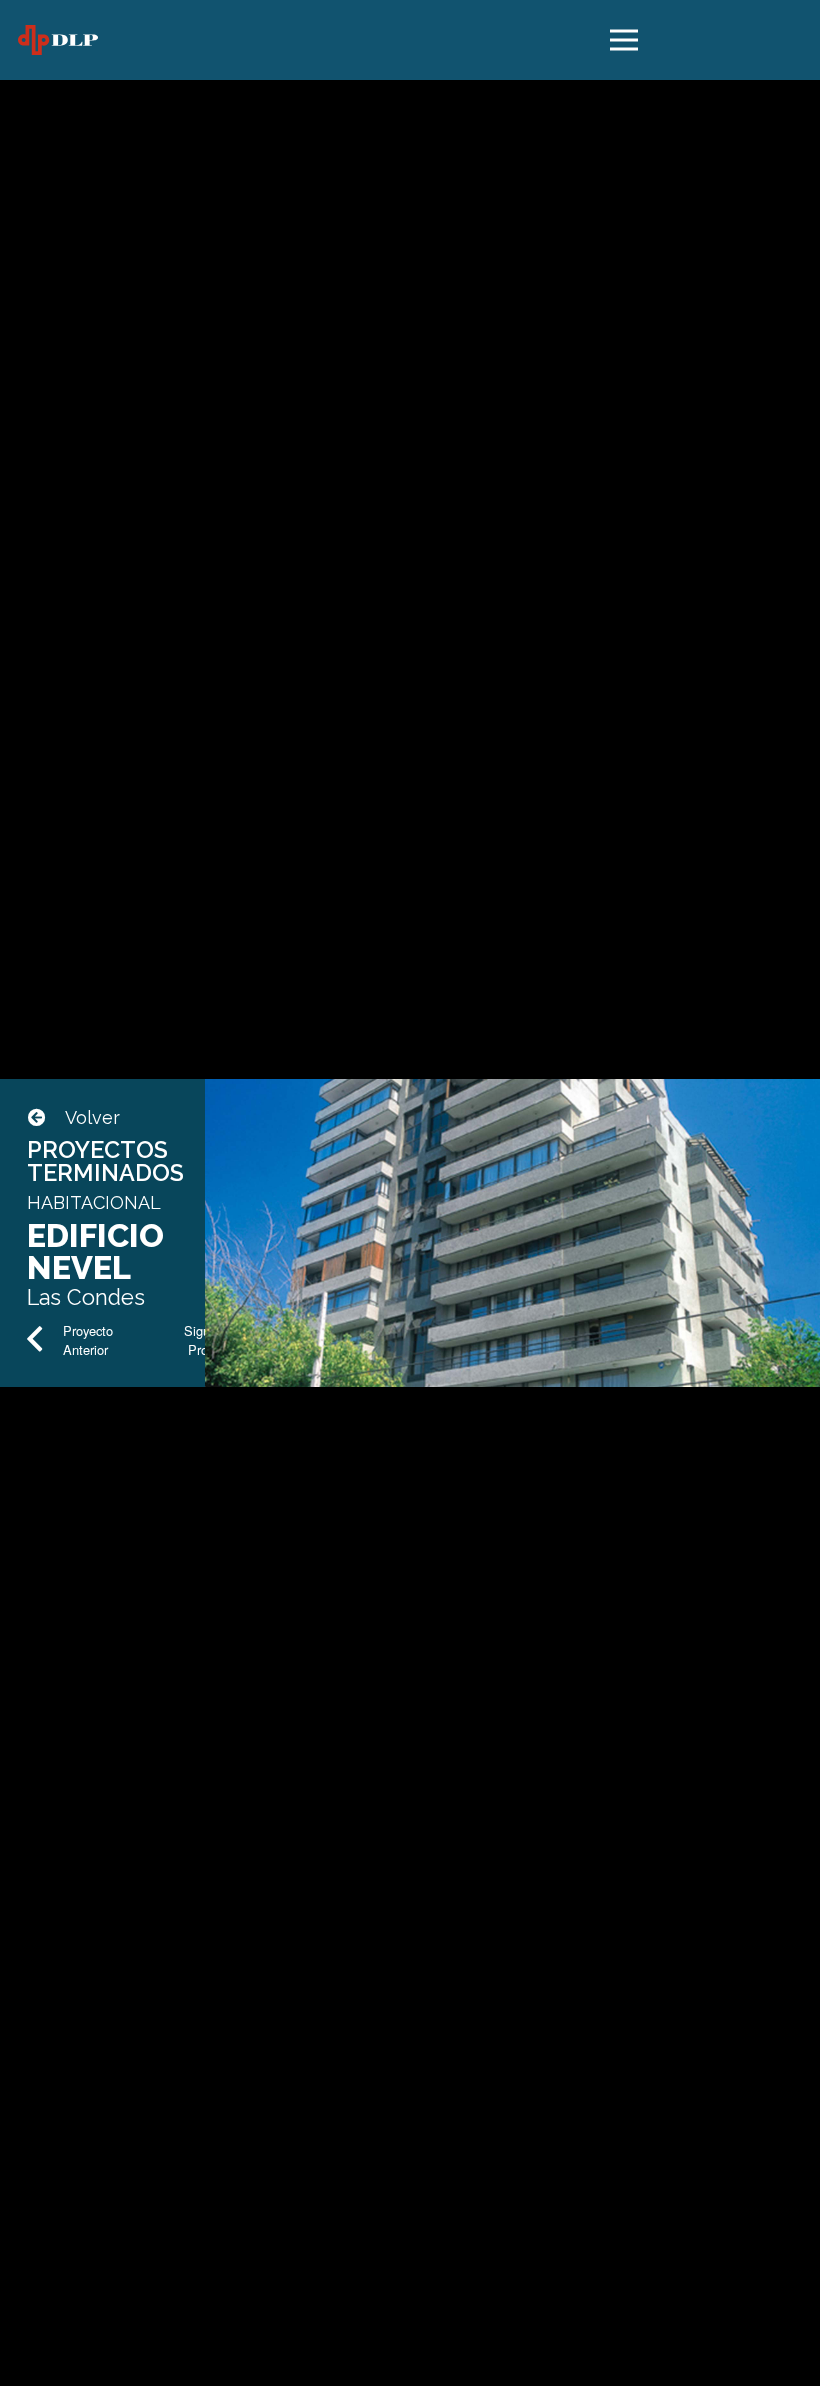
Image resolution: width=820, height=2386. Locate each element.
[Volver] (46, 1118)
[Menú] (624, 40)
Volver (92, 1117)
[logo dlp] (58, 40)
